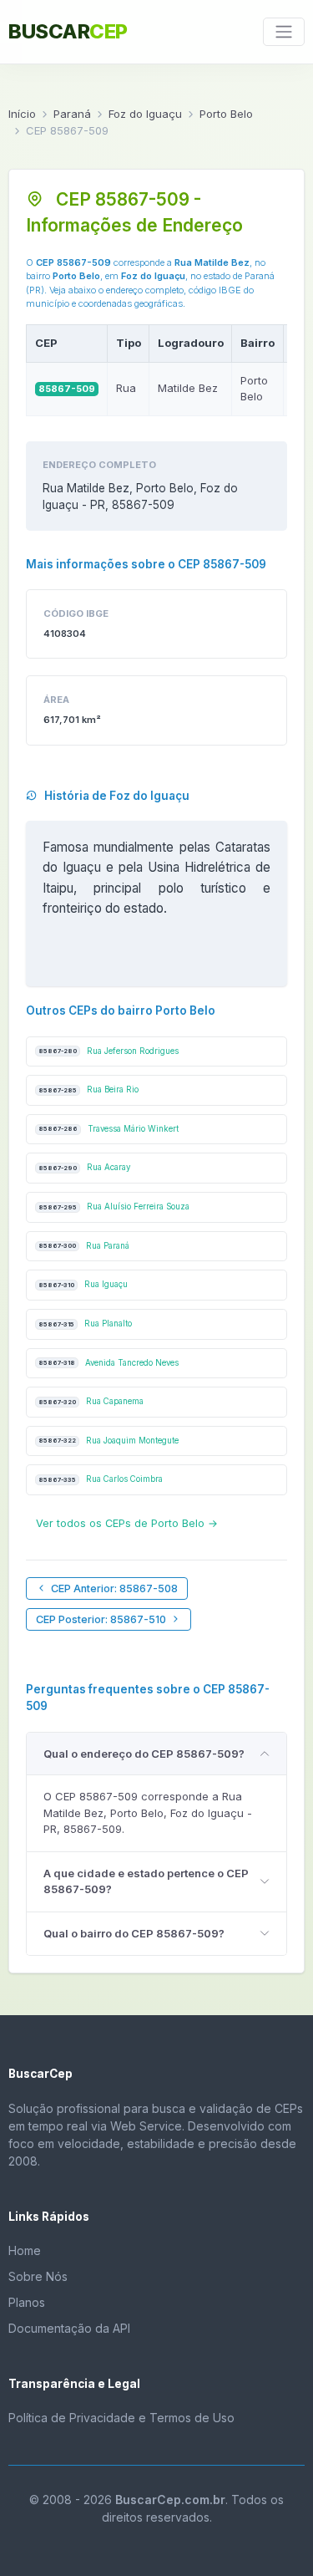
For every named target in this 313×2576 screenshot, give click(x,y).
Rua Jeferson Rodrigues (109, 1051)
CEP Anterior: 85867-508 (114, 1588)
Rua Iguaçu (83, 1284)
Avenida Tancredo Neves (109, 1363)
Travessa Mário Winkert (109, 1129)
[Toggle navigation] (284, 32)
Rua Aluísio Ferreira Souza (114, 1207)
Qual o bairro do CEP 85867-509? (134, 1933)
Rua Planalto (85, 1324)
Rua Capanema (91, 1401)
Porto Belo (226, 114)
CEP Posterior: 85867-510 (101, 1619)
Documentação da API (69, 2328)
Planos (27, 2302)
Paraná (72, 114)
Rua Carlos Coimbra (101, 1479)
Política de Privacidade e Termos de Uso (121, 2418)
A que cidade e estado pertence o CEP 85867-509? (146, 1881)
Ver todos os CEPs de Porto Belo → (127, 1523)
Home (25, 2250)
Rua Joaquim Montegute (109, 1441)
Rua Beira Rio (88, 1089)
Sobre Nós (38, 2276)
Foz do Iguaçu (145, 114)
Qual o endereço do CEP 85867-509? (144, 1754)
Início (22, 114)
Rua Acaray (84, 1167)
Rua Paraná (84, 1246)
